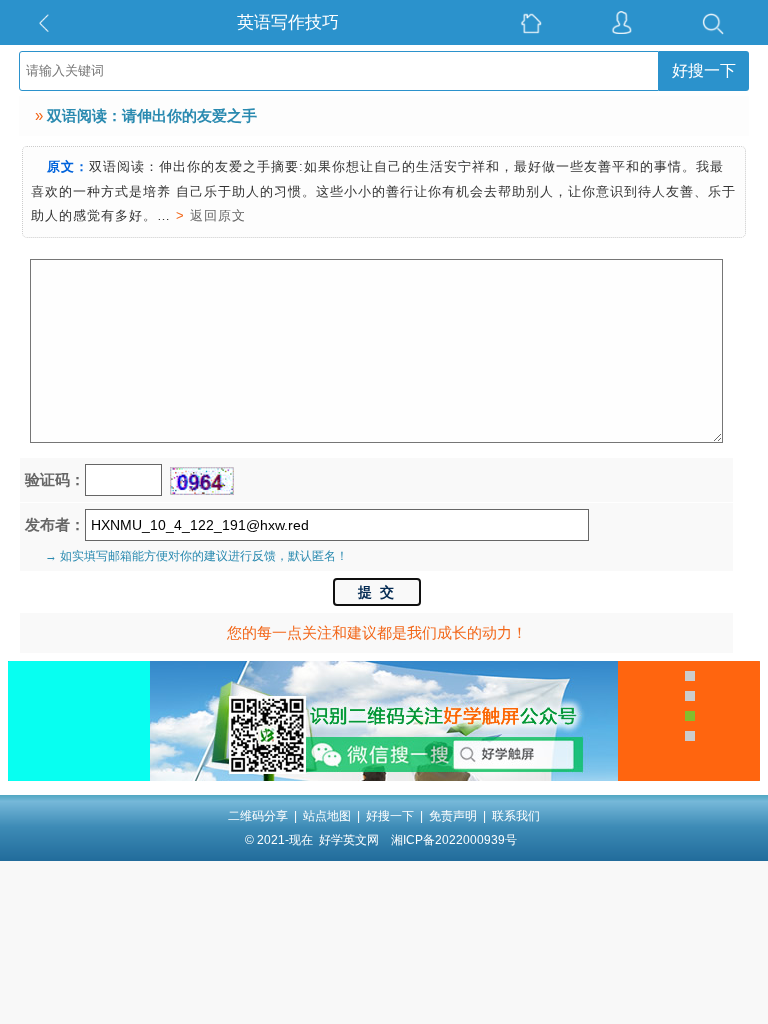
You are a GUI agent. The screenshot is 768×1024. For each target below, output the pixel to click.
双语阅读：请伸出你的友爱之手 (152, 115)
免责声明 (453, 816)
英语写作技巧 (288, 22)
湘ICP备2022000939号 (454, 840)
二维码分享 (258, 816)
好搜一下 (704, 70)
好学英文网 (349, 840)
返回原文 (218, 215)
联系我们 (516, 816)
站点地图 (327, 816)
